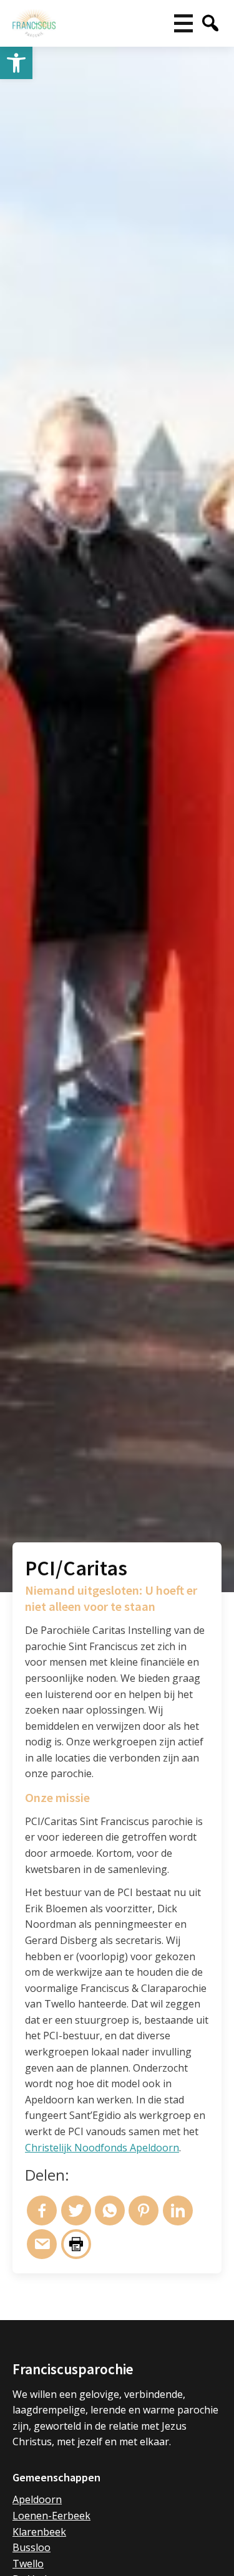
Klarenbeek (39, 2532)
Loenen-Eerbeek (51, 2516)
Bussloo (32, 2547)
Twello (28, 2564)
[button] (16, 63)
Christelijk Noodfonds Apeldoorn (102, 2148)
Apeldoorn (37, 2499)
